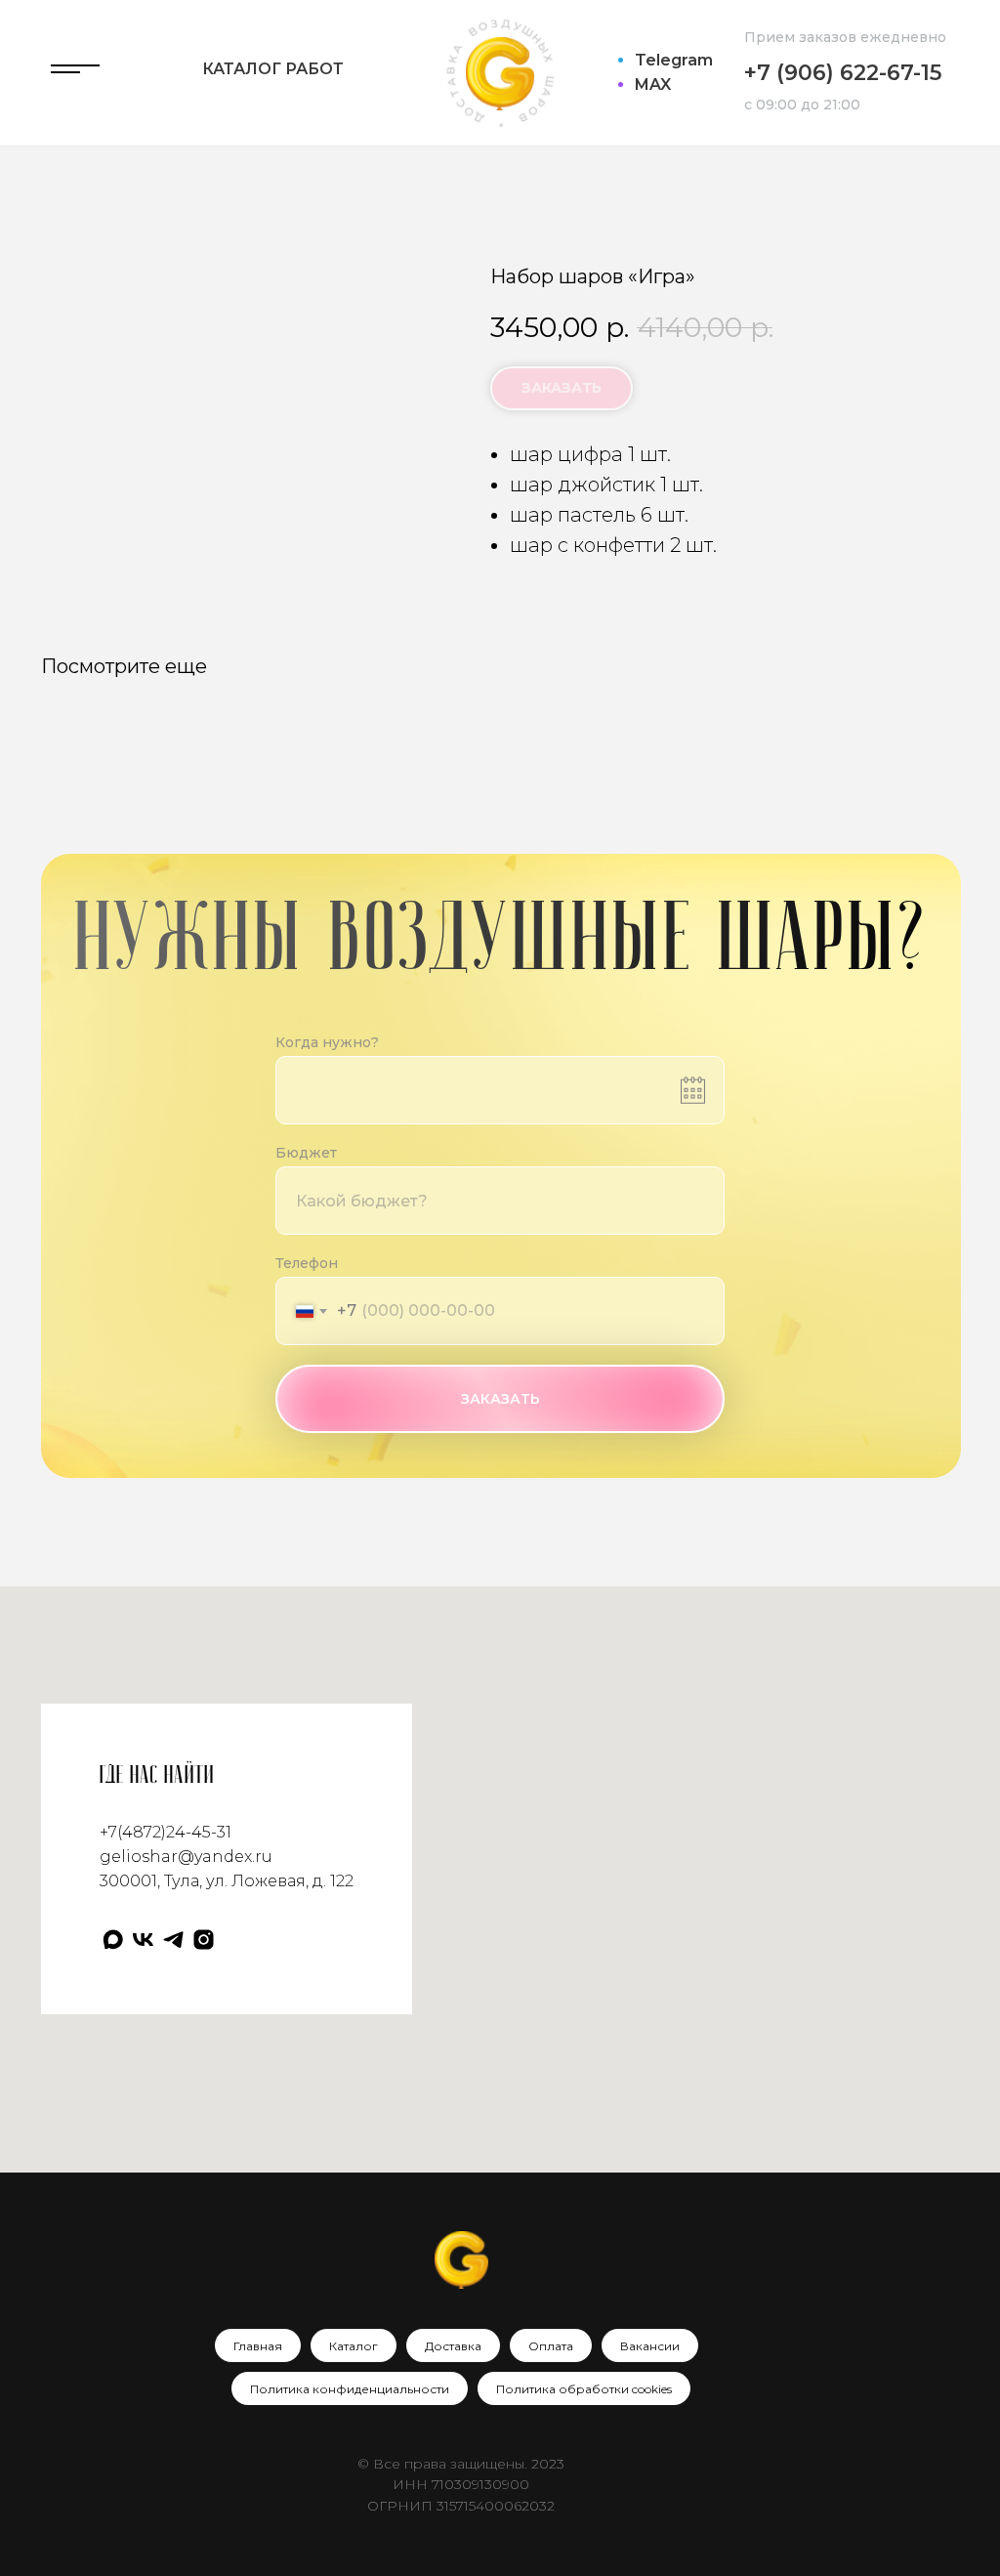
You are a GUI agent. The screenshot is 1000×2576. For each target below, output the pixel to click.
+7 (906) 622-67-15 (843, 73)
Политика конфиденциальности (350, 2389)
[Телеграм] (173, 1940)
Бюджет (306, 1153)
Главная (258, 2346)
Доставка (453, 2346)
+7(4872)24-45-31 (166, 1832)
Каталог (354, 2346)
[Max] (113, 1940)
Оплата (551, 2346)
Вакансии (650, 2346)
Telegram (674, 60)
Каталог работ (273, 69)
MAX (653, 84)
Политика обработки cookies (584, 2389)
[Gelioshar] (204, 1940)
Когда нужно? (327, 1042)
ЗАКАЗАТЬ (500, 1399)
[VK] (143, 1940)
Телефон (307, 1263)
